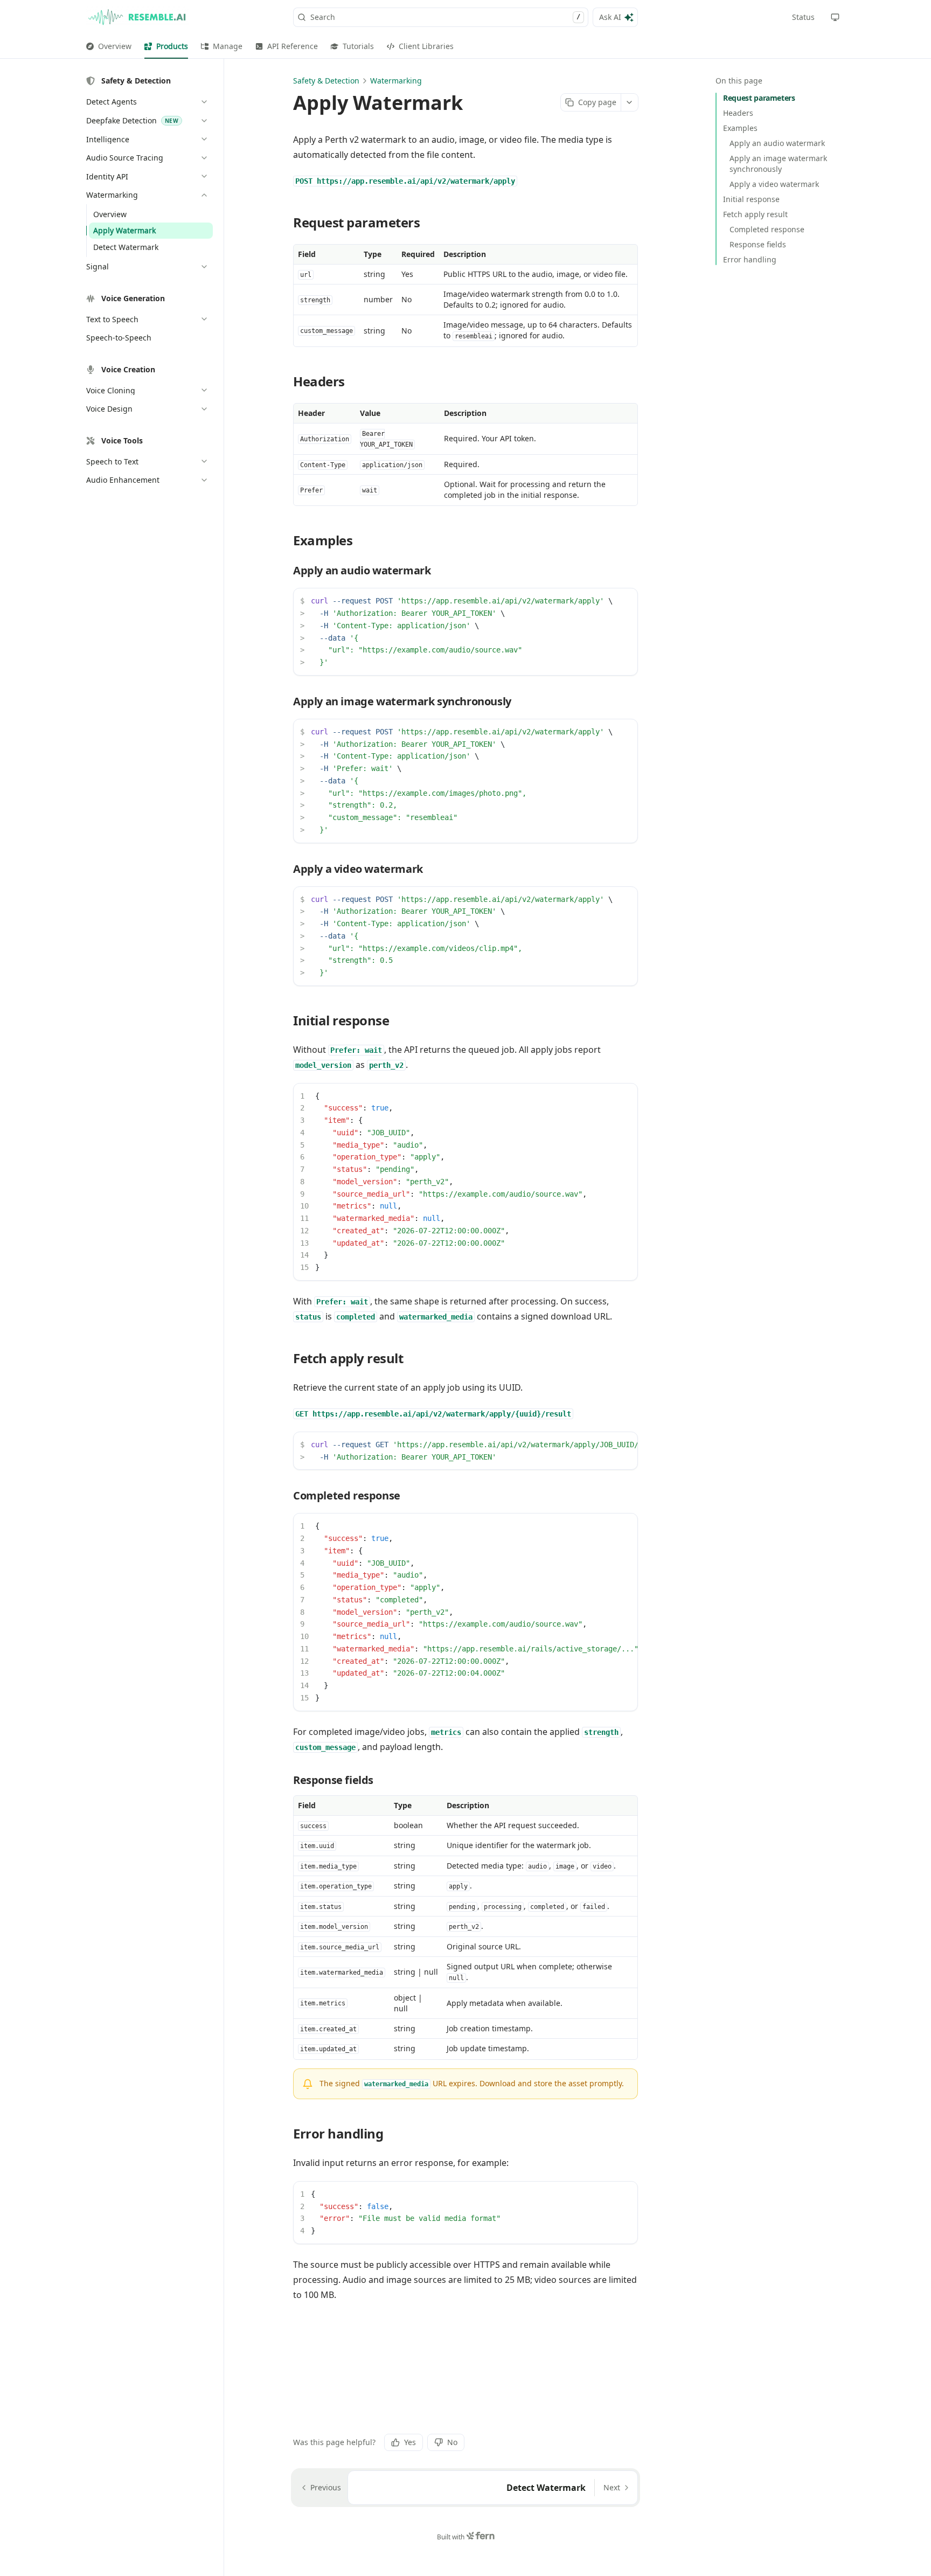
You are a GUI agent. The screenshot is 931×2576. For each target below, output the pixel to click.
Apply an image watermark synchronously (778, 164)
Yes (410, 2442)
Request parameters (759, 98)
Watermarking (396, 81)
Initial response (751, 199)
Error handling (750, 259)
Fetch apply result (755, 214)
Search (445, 17)
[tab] (109, 46)
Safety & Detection (326, 81)
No (452, 2442)
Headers (738, 113)
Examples (740, 128)
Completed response (767, 229)
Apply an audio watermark (777, 143)
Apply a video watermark (774, 184)
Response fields (758, 244)
